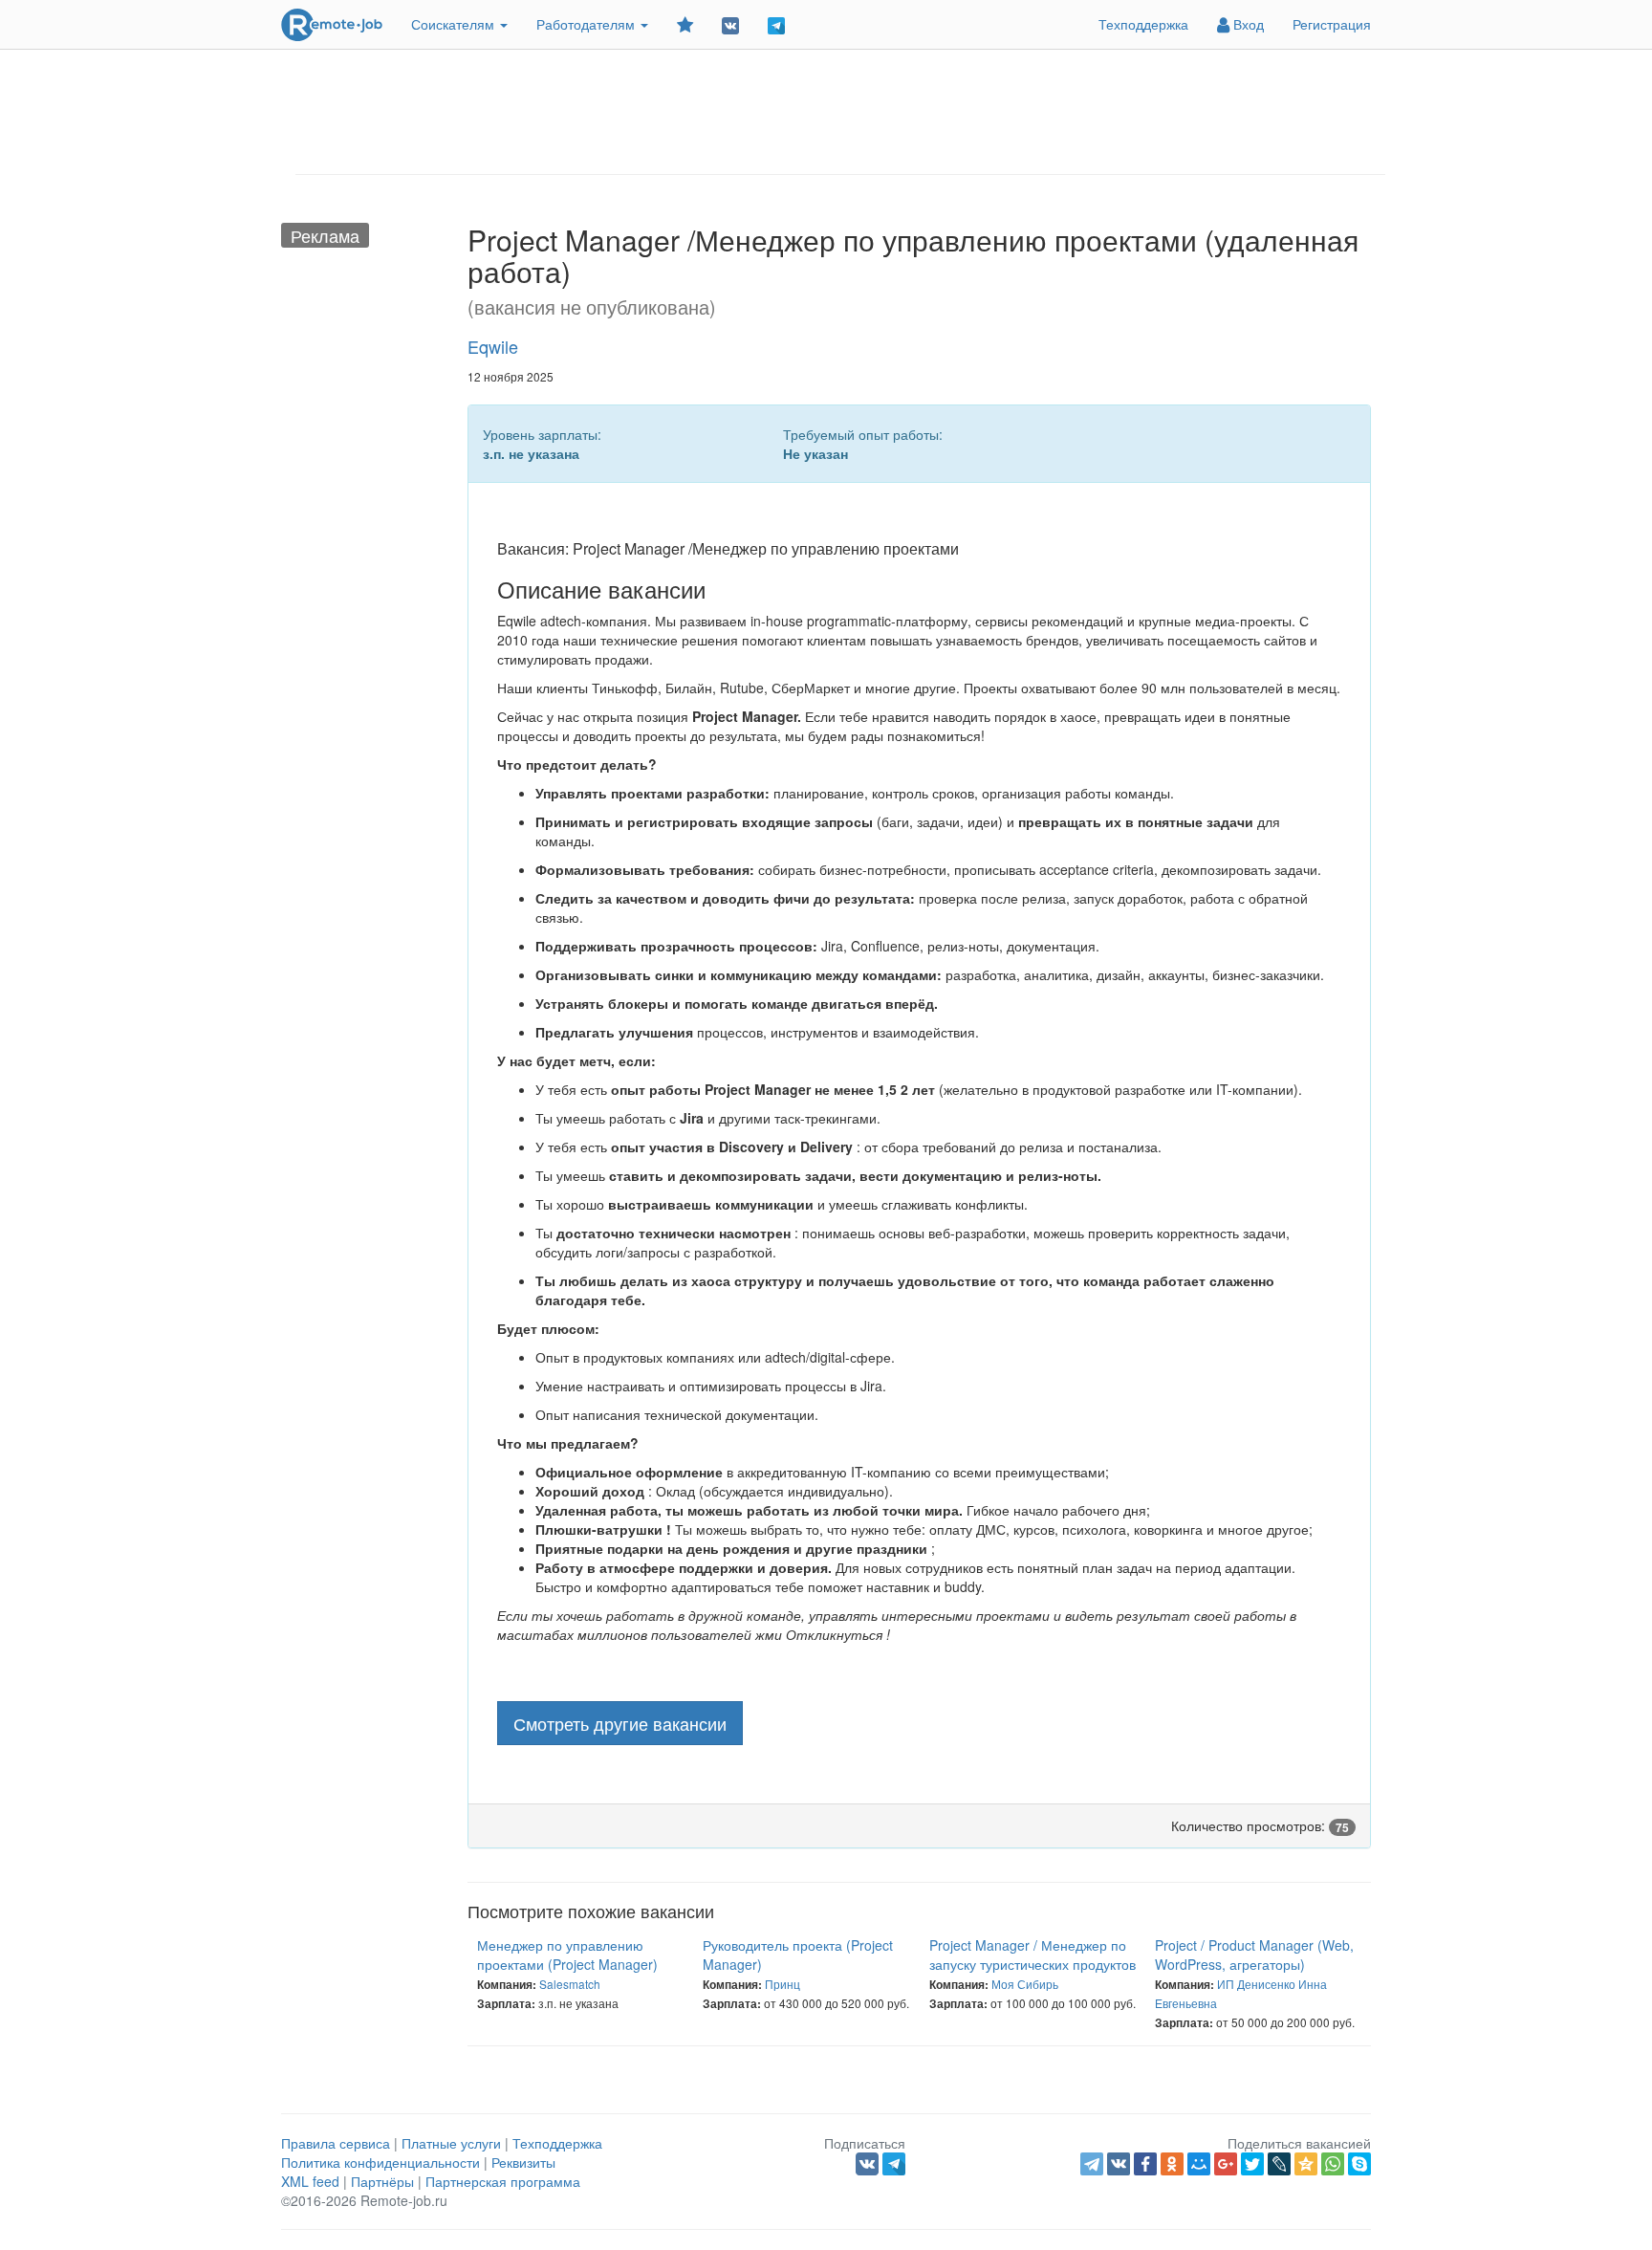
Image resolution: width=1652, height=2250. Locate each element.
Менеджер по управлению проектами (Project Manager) (567, 1955)
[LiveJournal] (1279, 2164)
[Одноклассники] (1172, 2164)
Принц (783, 1984)
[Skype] (1359, 2164)
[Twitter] (1252, 2164)
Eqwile (493, 346)
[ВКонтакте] (1119, 2164)
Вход (1247, 24)
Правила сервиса (336, 2143)
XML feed (310, 2181)
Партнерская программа (503, 2181)
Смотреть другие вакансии (620, 1723)
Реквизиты (523, 2162)
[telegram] (1092, 2164)
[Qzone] (1306, 2164)
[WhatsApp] (1333, 2164)
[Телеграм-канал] (776, 24)
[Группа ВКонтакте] (730, 24)
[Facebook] (1145, 2164)
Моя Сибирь (1025, 1984)
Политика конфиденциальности (380, 2162)
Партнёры (382, 2181)
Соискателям (455, 24)
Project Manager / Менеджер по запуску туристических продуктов (1032, 1955)
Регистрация (1332, 24)
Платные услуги (451, 2143)
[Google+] (1226, 2164)
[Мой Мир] (1199, 2164)
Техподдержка (1143, 24)
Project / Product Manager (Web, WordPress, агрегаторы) (1254, 1955)
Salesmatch (570, 1984)
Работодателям (587, 24)
